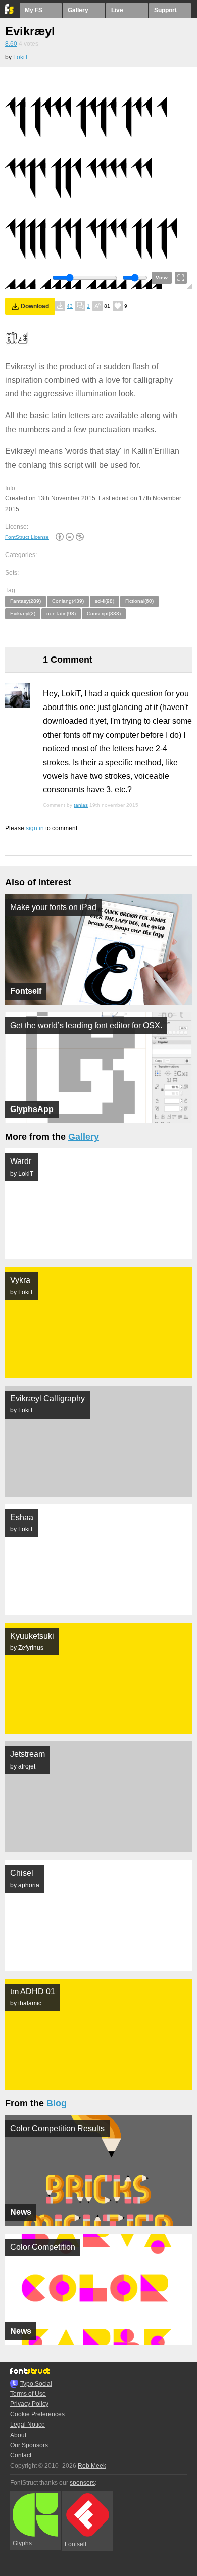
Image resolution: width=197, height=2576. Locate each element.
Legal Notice (28, 2425)
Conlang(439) (68, 601)
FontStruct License (27, 537)
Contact (21, 2455)
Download (35, 306)
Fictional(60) (139, 601)
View (162, 277)
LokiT (21, 57)
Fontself (76, 2544)
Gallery (78, 10)
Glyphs (22, 2543)
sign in (35, 828)
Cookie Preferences (37, 2414)
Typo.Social (36, 2384)
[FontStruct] (10, 12)
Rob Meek (92, 2466)
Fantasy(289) (26, 601)
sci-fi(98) (105, 601)
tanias (81, 805)
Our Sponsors (29, 2445)
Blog (57, 2103)
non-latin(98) (61, 613)
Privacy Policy (29, 2404)
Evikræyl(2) (23, 613)
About (18, 2435)
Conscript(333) (104, 613)
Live (117, 10)
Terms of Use (28, 2394)
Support (165, 10)
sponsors (82, 2483)
